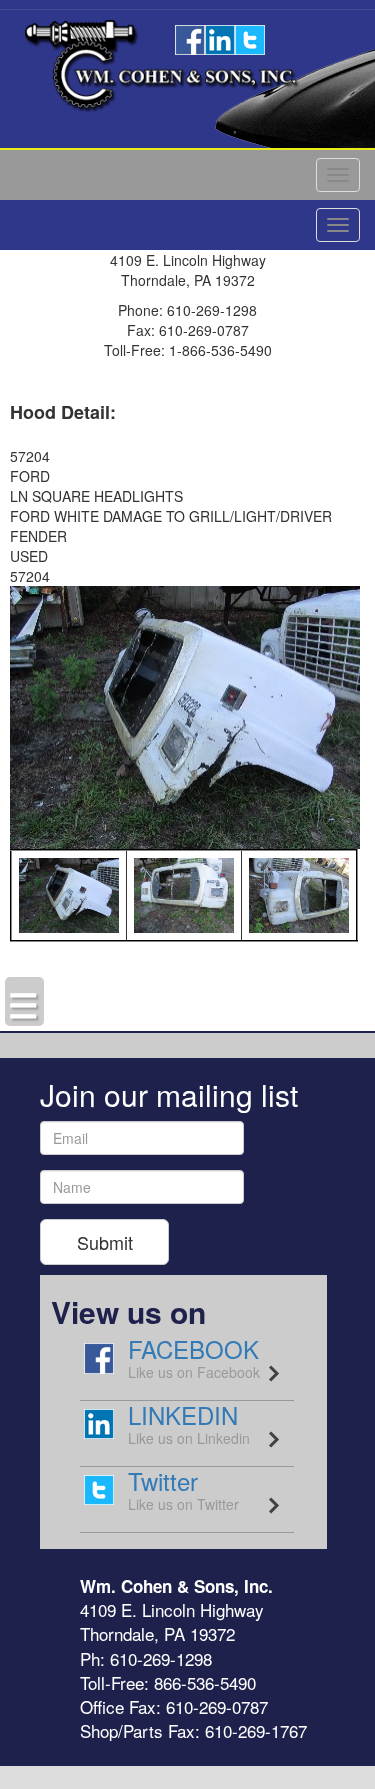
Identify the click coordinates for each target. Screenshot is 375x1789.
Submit (105, 1242)
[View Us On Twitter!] (250, 38)
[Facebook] (190, 38)
